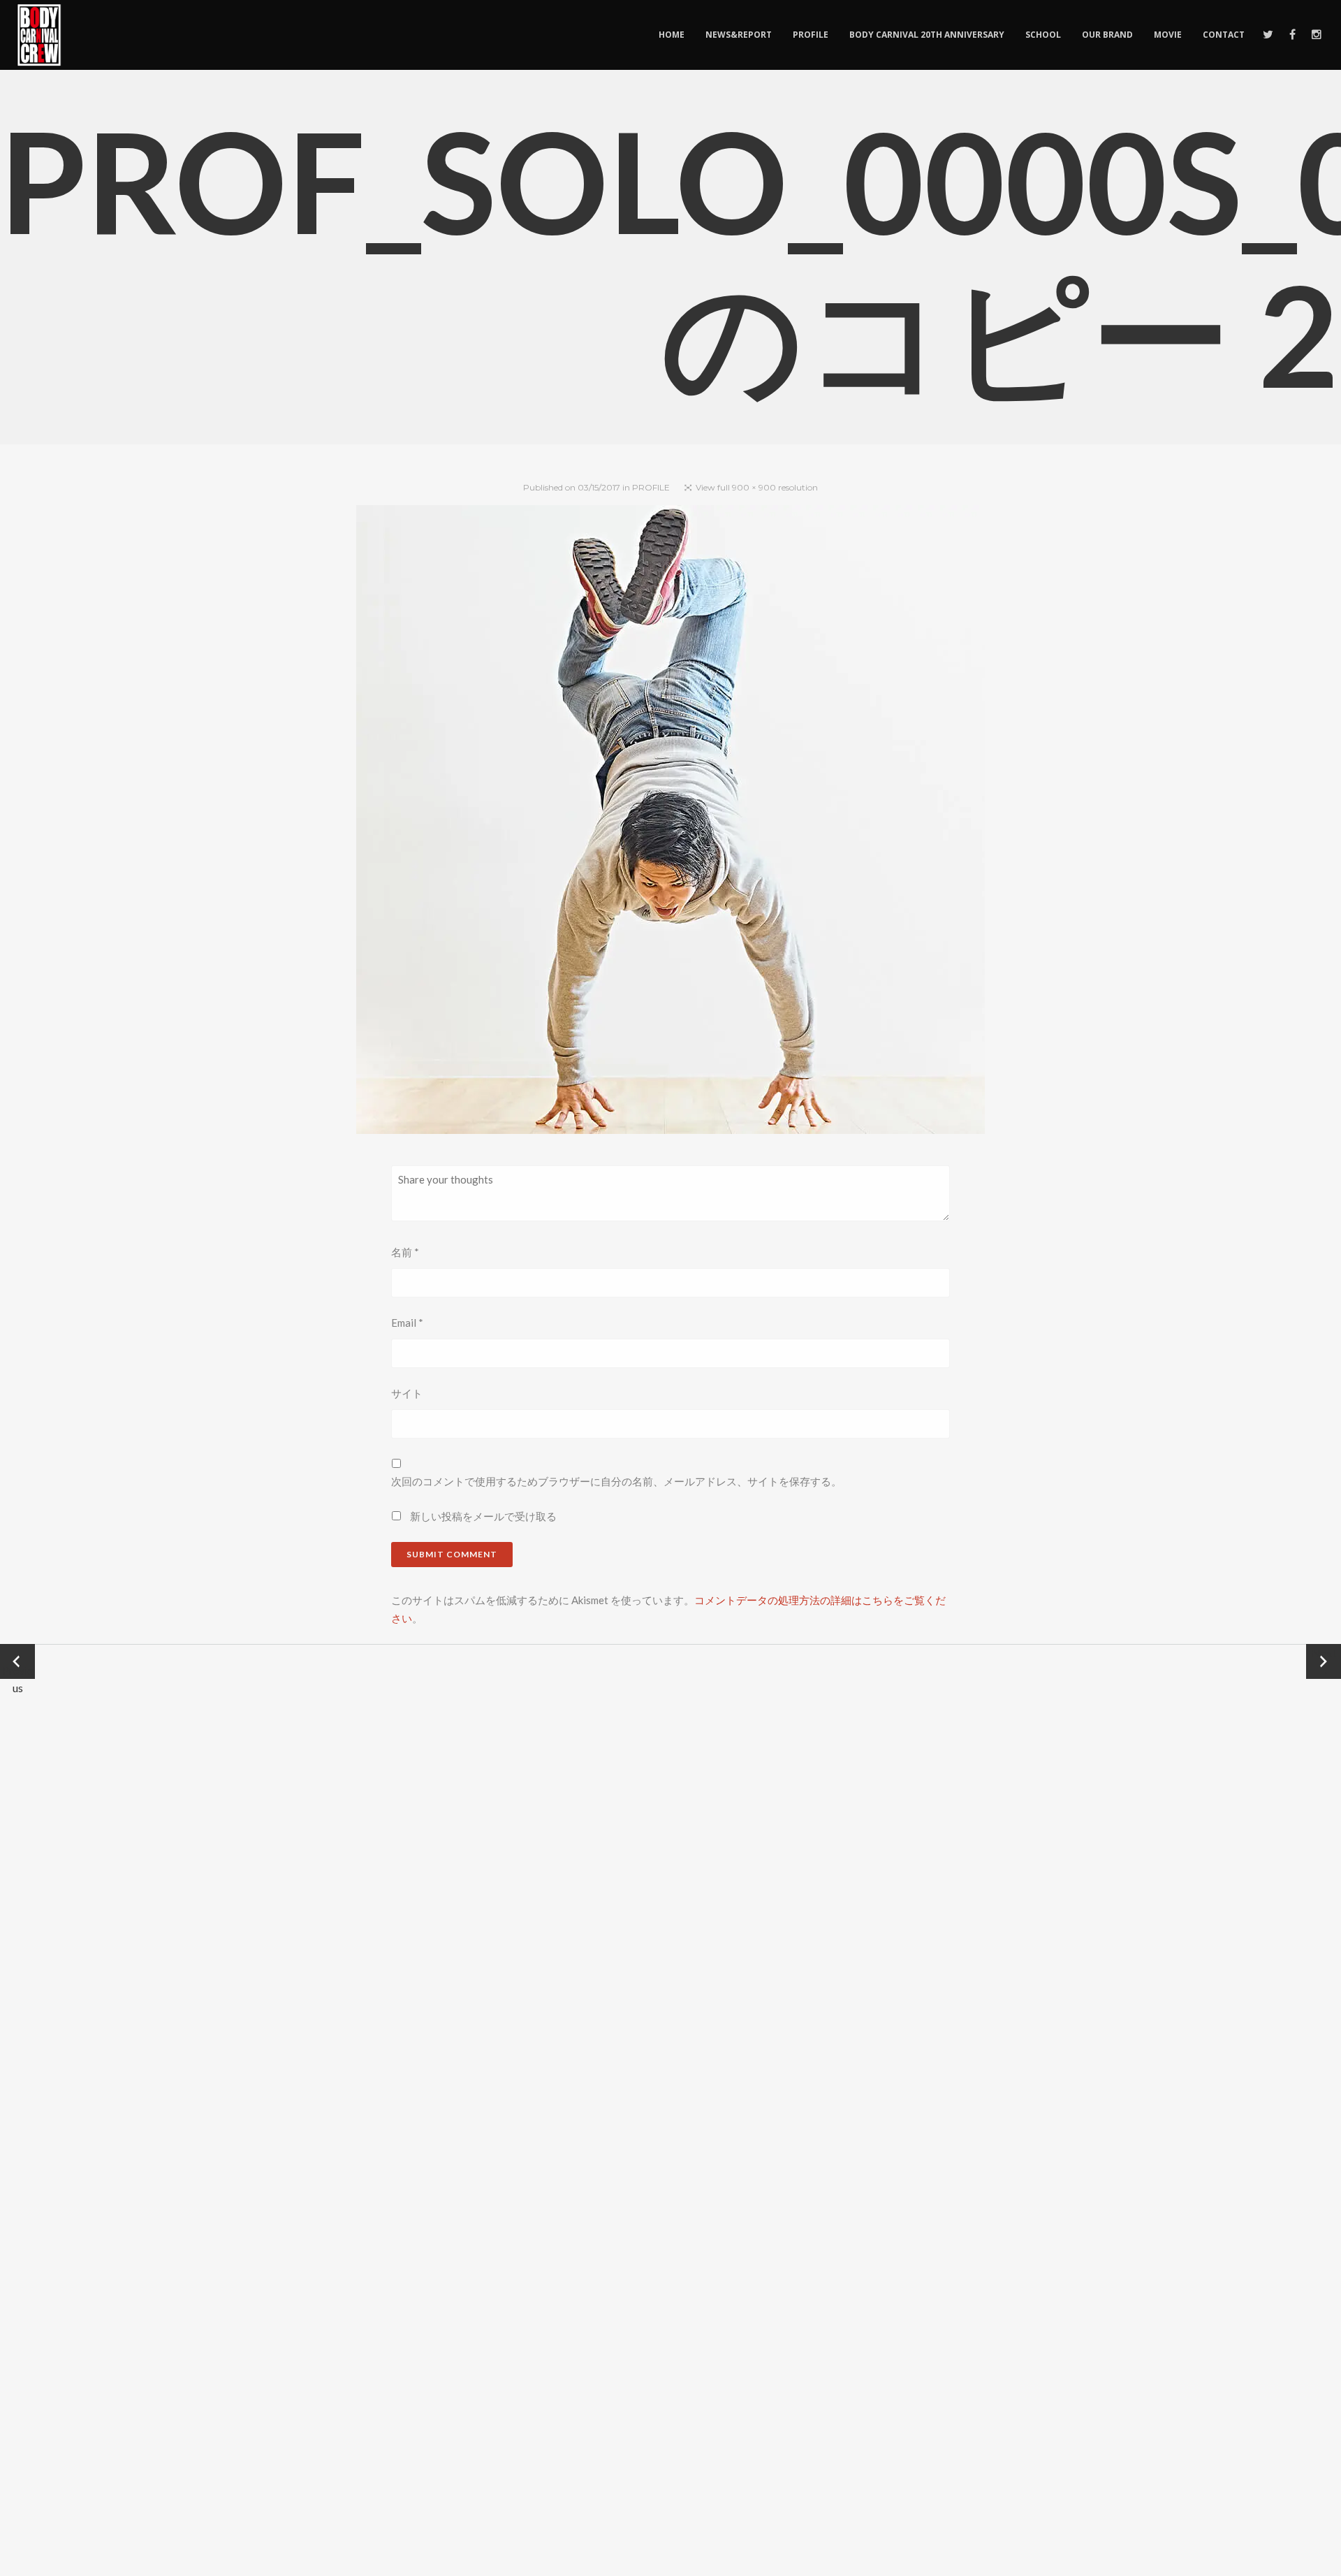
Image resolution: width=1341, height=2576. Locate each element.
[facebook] (1292, 35)
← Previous (18, 1662)
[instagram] (1316, 35)
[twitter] (1267, 35)
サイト (407, 1393)
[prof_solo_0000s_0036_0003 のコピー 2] (670, 822)
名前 (405, 1252)
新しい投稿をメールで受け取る (483, 1516)
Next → (1324, 1661)
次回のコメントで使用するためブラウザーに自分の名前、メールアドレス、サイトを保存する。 (616, 1481)
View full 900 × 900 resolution (757, 487)
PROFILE (651, 487)
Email (407, 1323)
